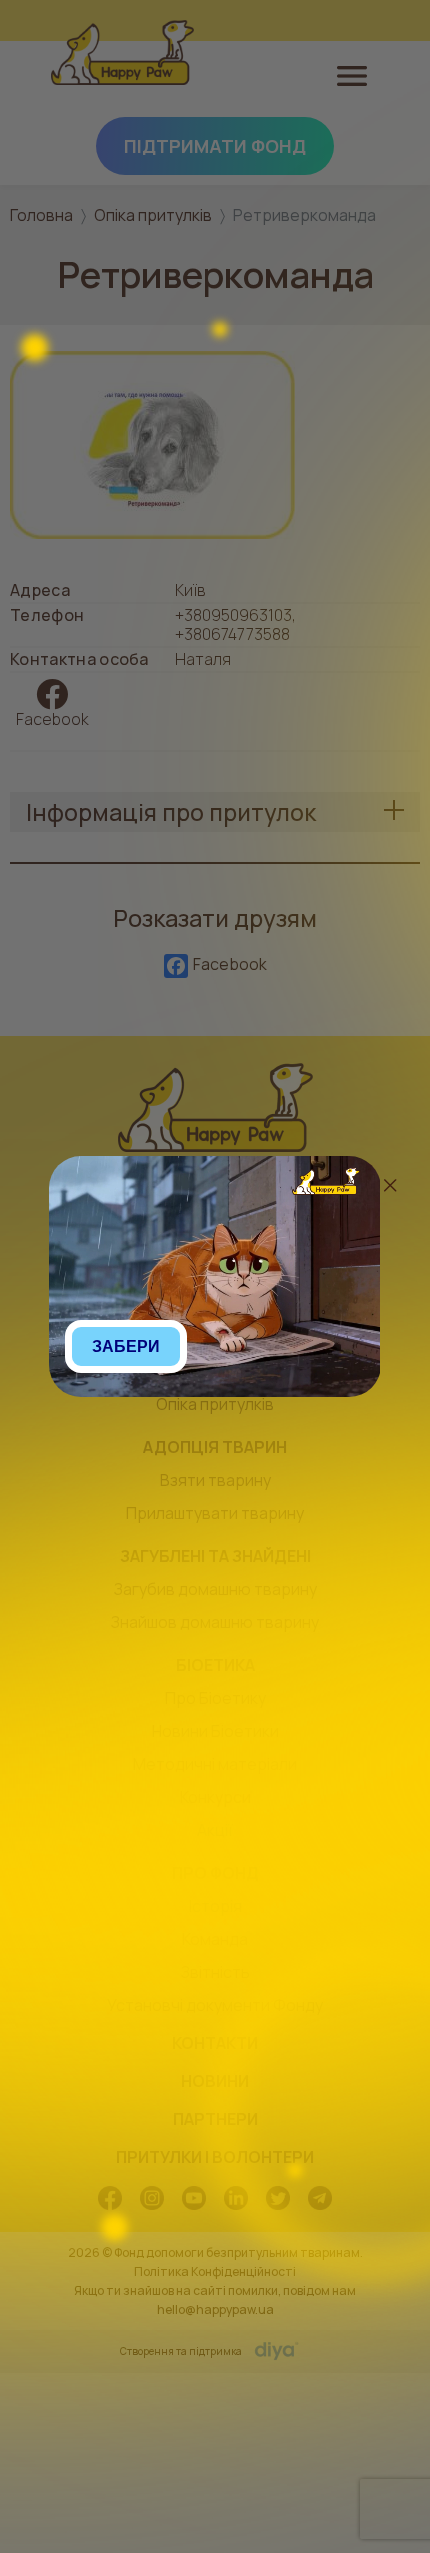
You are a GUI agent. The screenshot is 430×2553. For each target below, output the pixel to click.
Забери (126, 1346)
